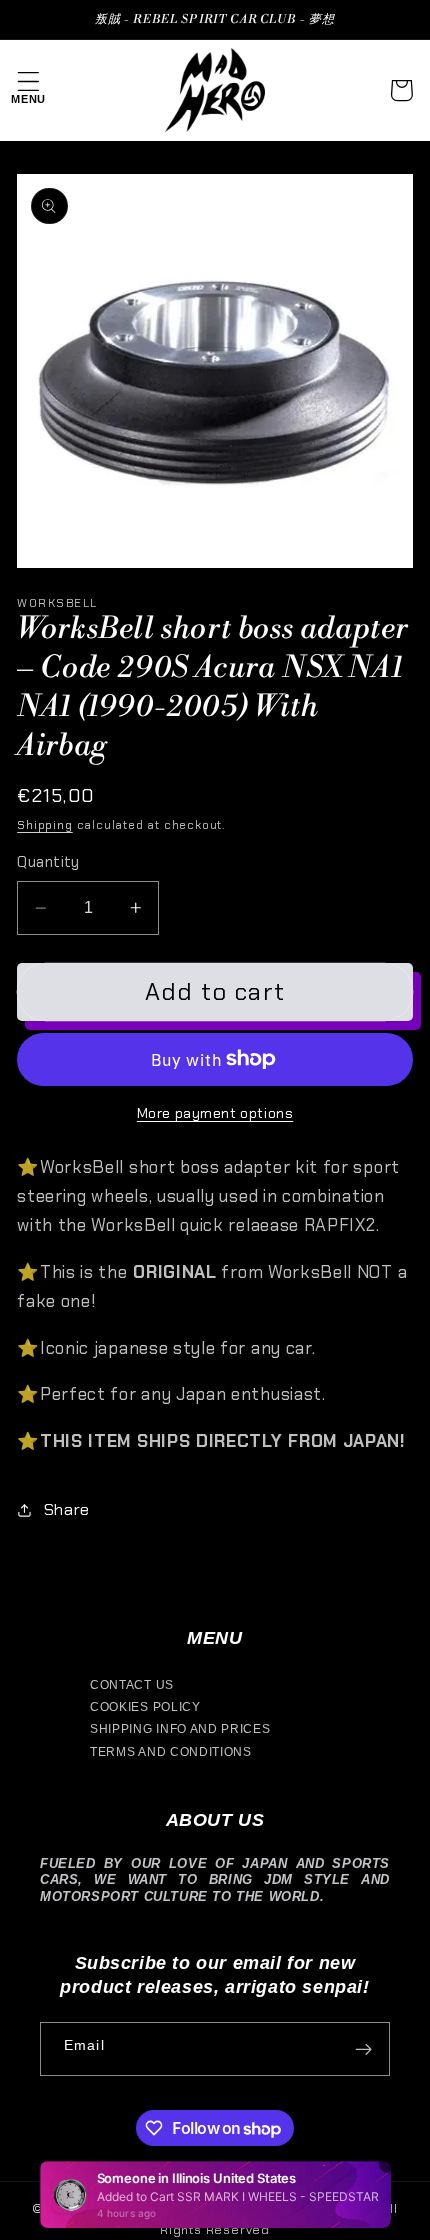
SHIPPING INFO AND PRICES (180, 1729)
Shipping (44, 825)
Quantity (48, 862)
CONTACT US (132, 1685)
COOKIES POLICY (145, 1707)
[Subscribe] (363, 2049)
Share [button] (67, 1509)
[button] (28, 90)
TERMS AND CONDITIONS (171, 1752)
